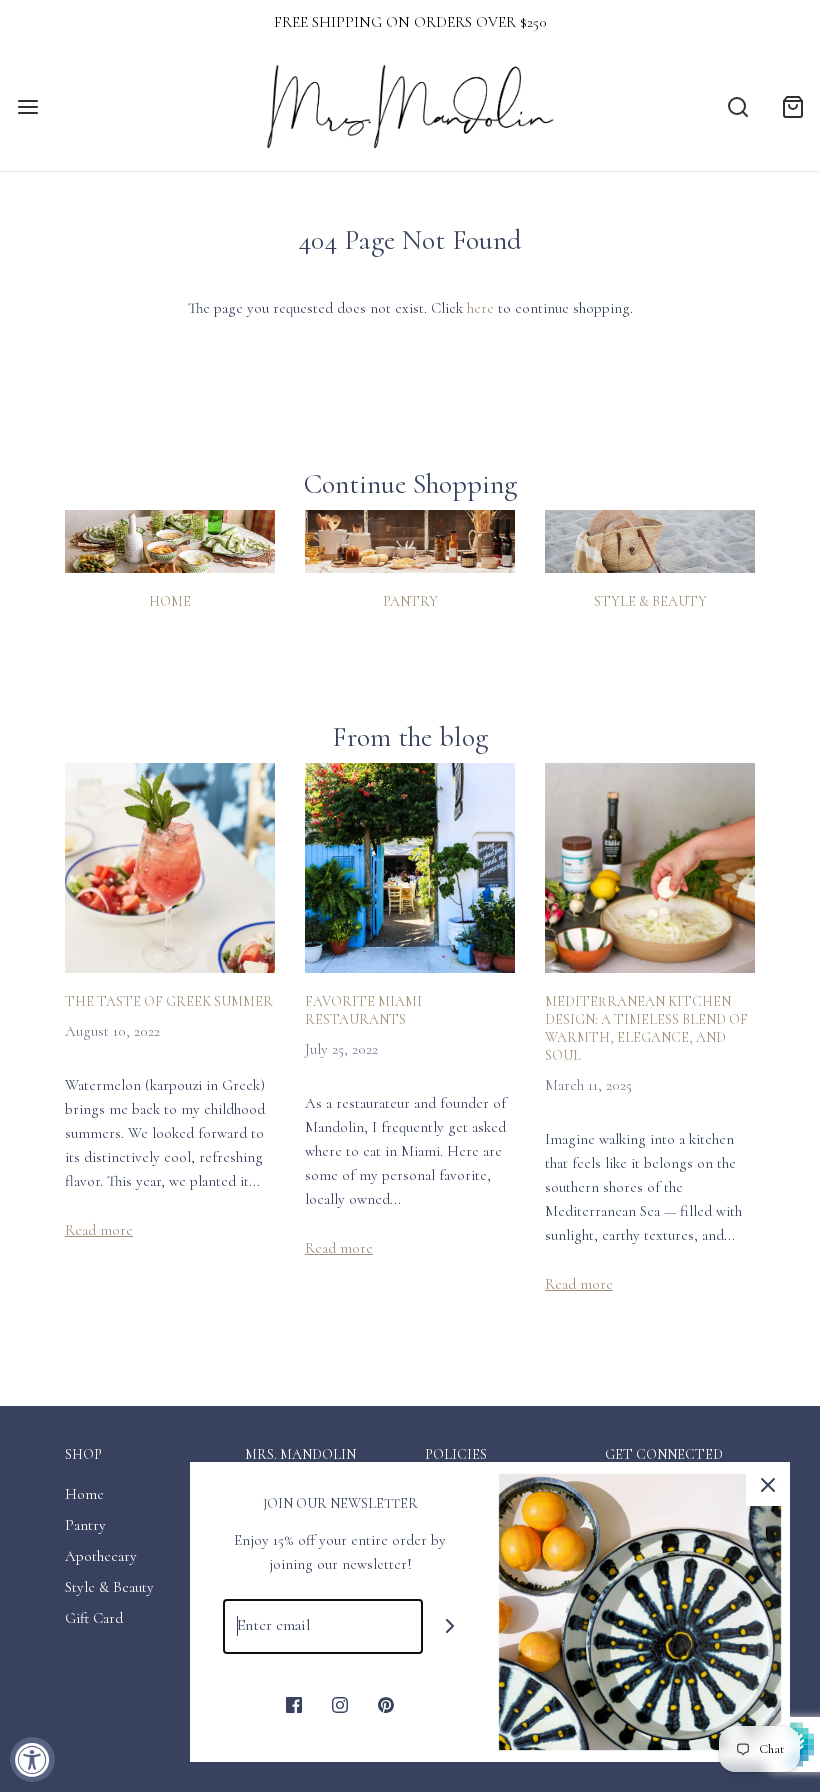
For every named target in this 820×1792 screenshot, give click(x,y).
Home (170, 601)
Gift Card (94, 1618)
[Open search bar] (737, 107)
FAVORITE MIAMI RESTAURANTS (363, 1010)
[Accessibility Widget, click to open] (32, 1759)
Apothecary (101, 1556)
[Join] (450, 1626)
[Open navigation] (27, 107)
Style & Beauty (650, 601)
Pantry (410, 601)
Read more (99, 1230)
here (480, 308)
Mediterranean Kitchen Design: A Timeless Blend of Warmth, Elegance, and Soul (646, 1028)
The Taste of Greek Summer (169, 1001)
